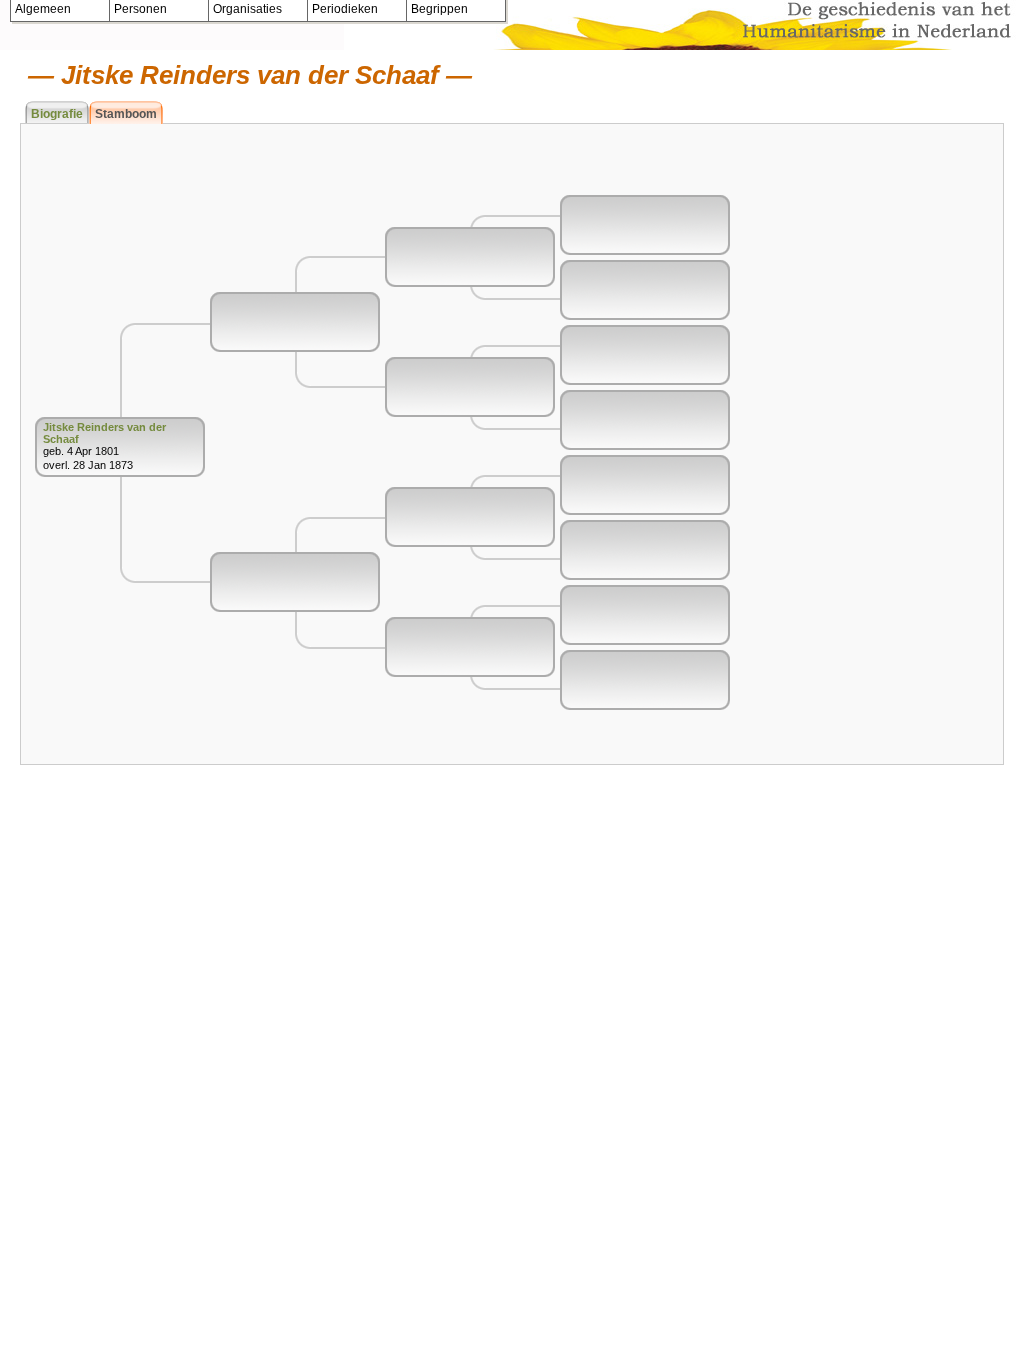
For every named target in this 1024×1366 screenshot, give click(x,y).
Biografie (57, 114)
